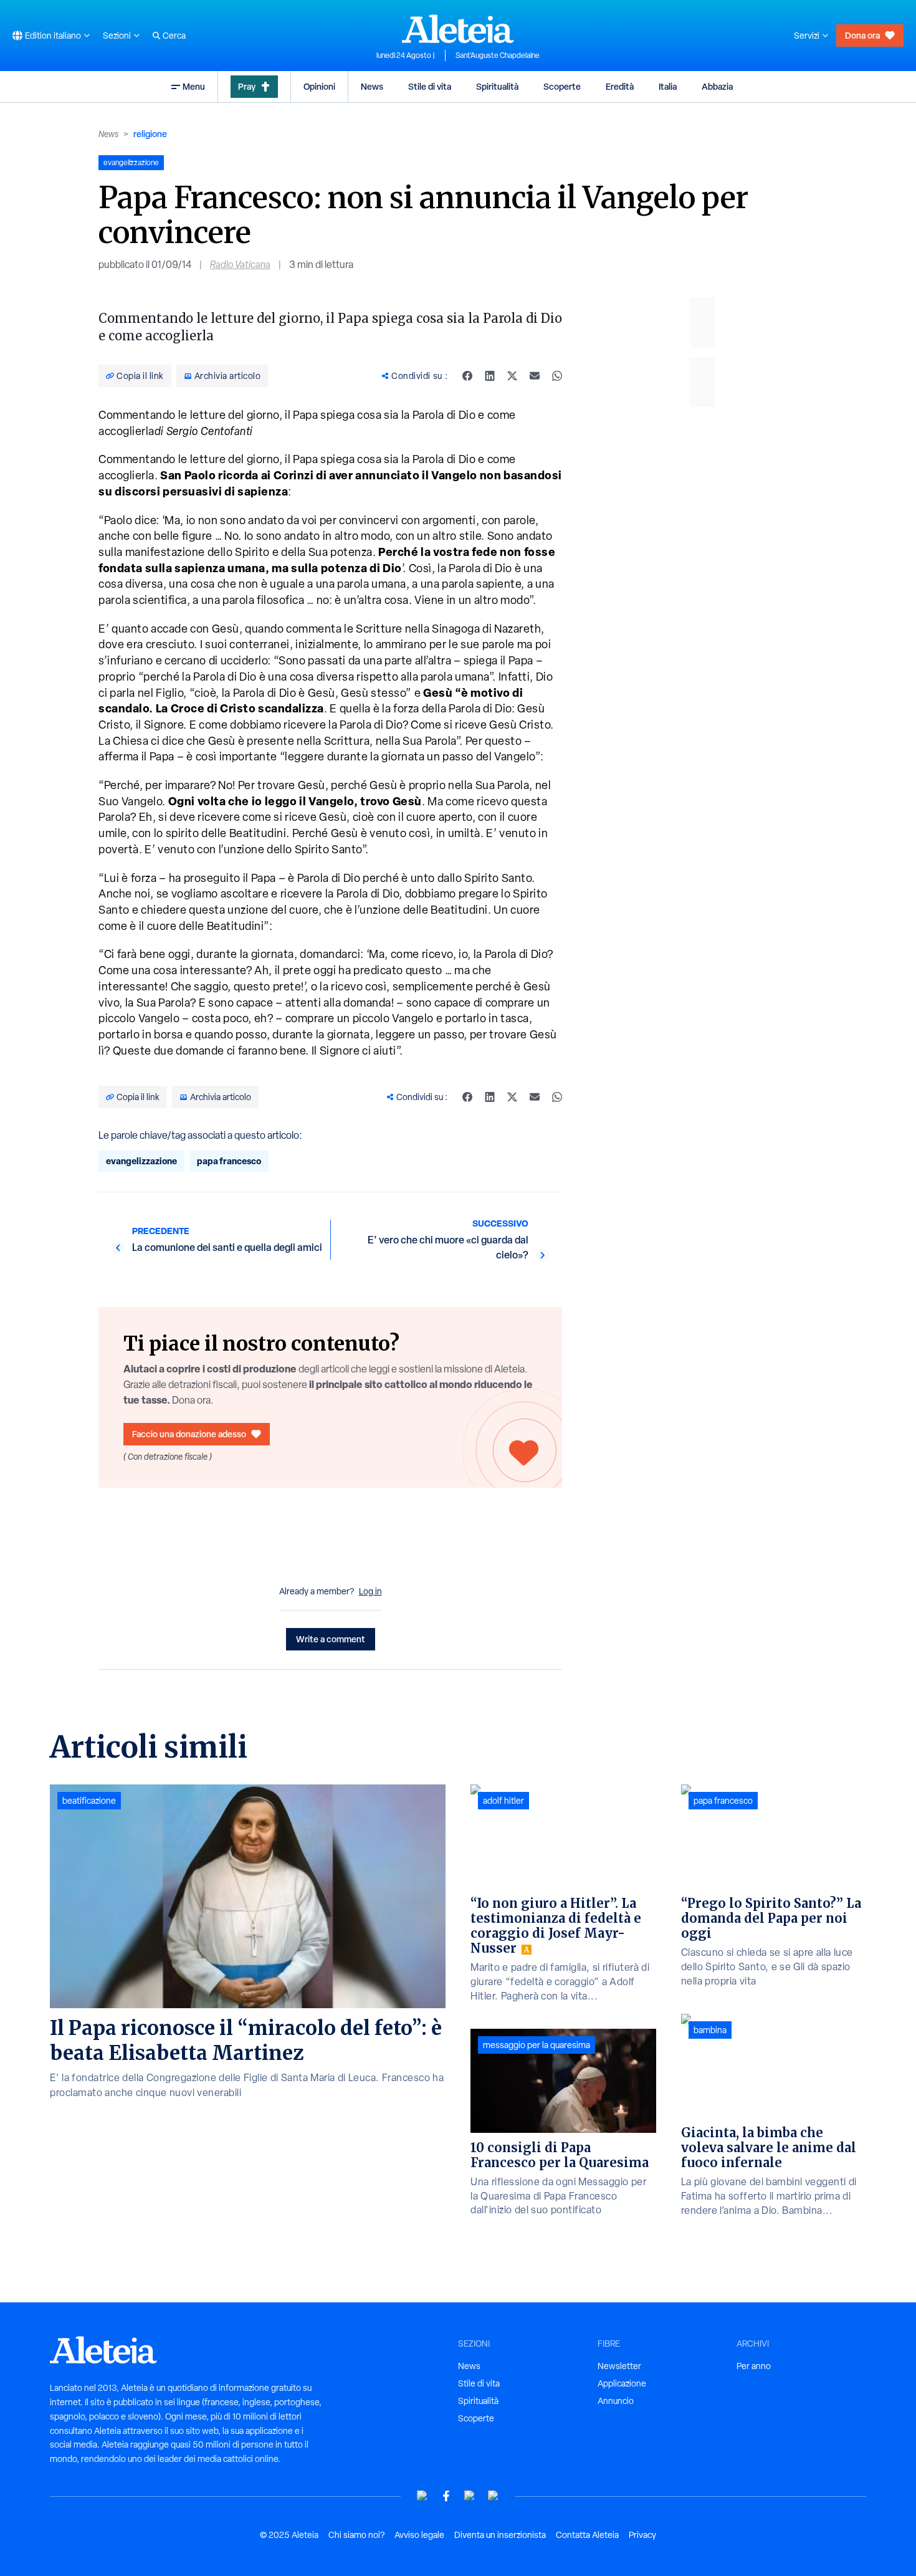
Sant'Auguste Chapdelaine (498, 55)
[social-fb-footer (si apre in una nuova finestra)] (446, 2496)
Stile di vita (430, 86)
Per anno (754, 2366)
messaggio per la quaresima (537, 2045)
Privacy (642, 2535)
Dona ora (862, 35)
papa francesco (229, 1161)
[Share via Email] (535, 376)
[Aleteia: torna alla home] (458, 29)
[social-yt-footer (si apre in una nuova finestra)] (422, 2496)
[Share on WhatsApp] (557, 376)
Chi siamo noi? (356, 2535)
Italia (668, 86)
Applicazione (622, 2383)
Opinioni (319, 86)
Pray (247, 86)
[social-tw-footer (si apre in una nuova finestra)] (470, 2496)
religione (150, 134)
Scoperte (562, 86)
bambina (710, 2030)
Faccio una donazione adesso (189, 1434)
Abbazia (717, 86)
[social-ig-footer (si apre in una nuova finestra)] (494, 2496)
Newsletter (619, 2366)
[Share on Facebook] (467, 376)
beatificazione (89, 1801)
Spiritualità (497, 86)
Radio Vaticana (240, 265)
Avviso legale (419, 2535)
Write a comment (331, 1639)
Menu (194, 86)
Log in (370, 1591)
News (372, 86)
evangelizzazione (141, 1161)
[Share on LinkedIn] (490, 376)
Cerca (174, 36)
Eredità (620, 86)
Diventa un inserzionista (500, 2535)
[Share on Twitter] (512, 376)
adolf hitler (503, 1801)
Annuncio (616, 2401)
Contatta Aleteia (587, 2535)
